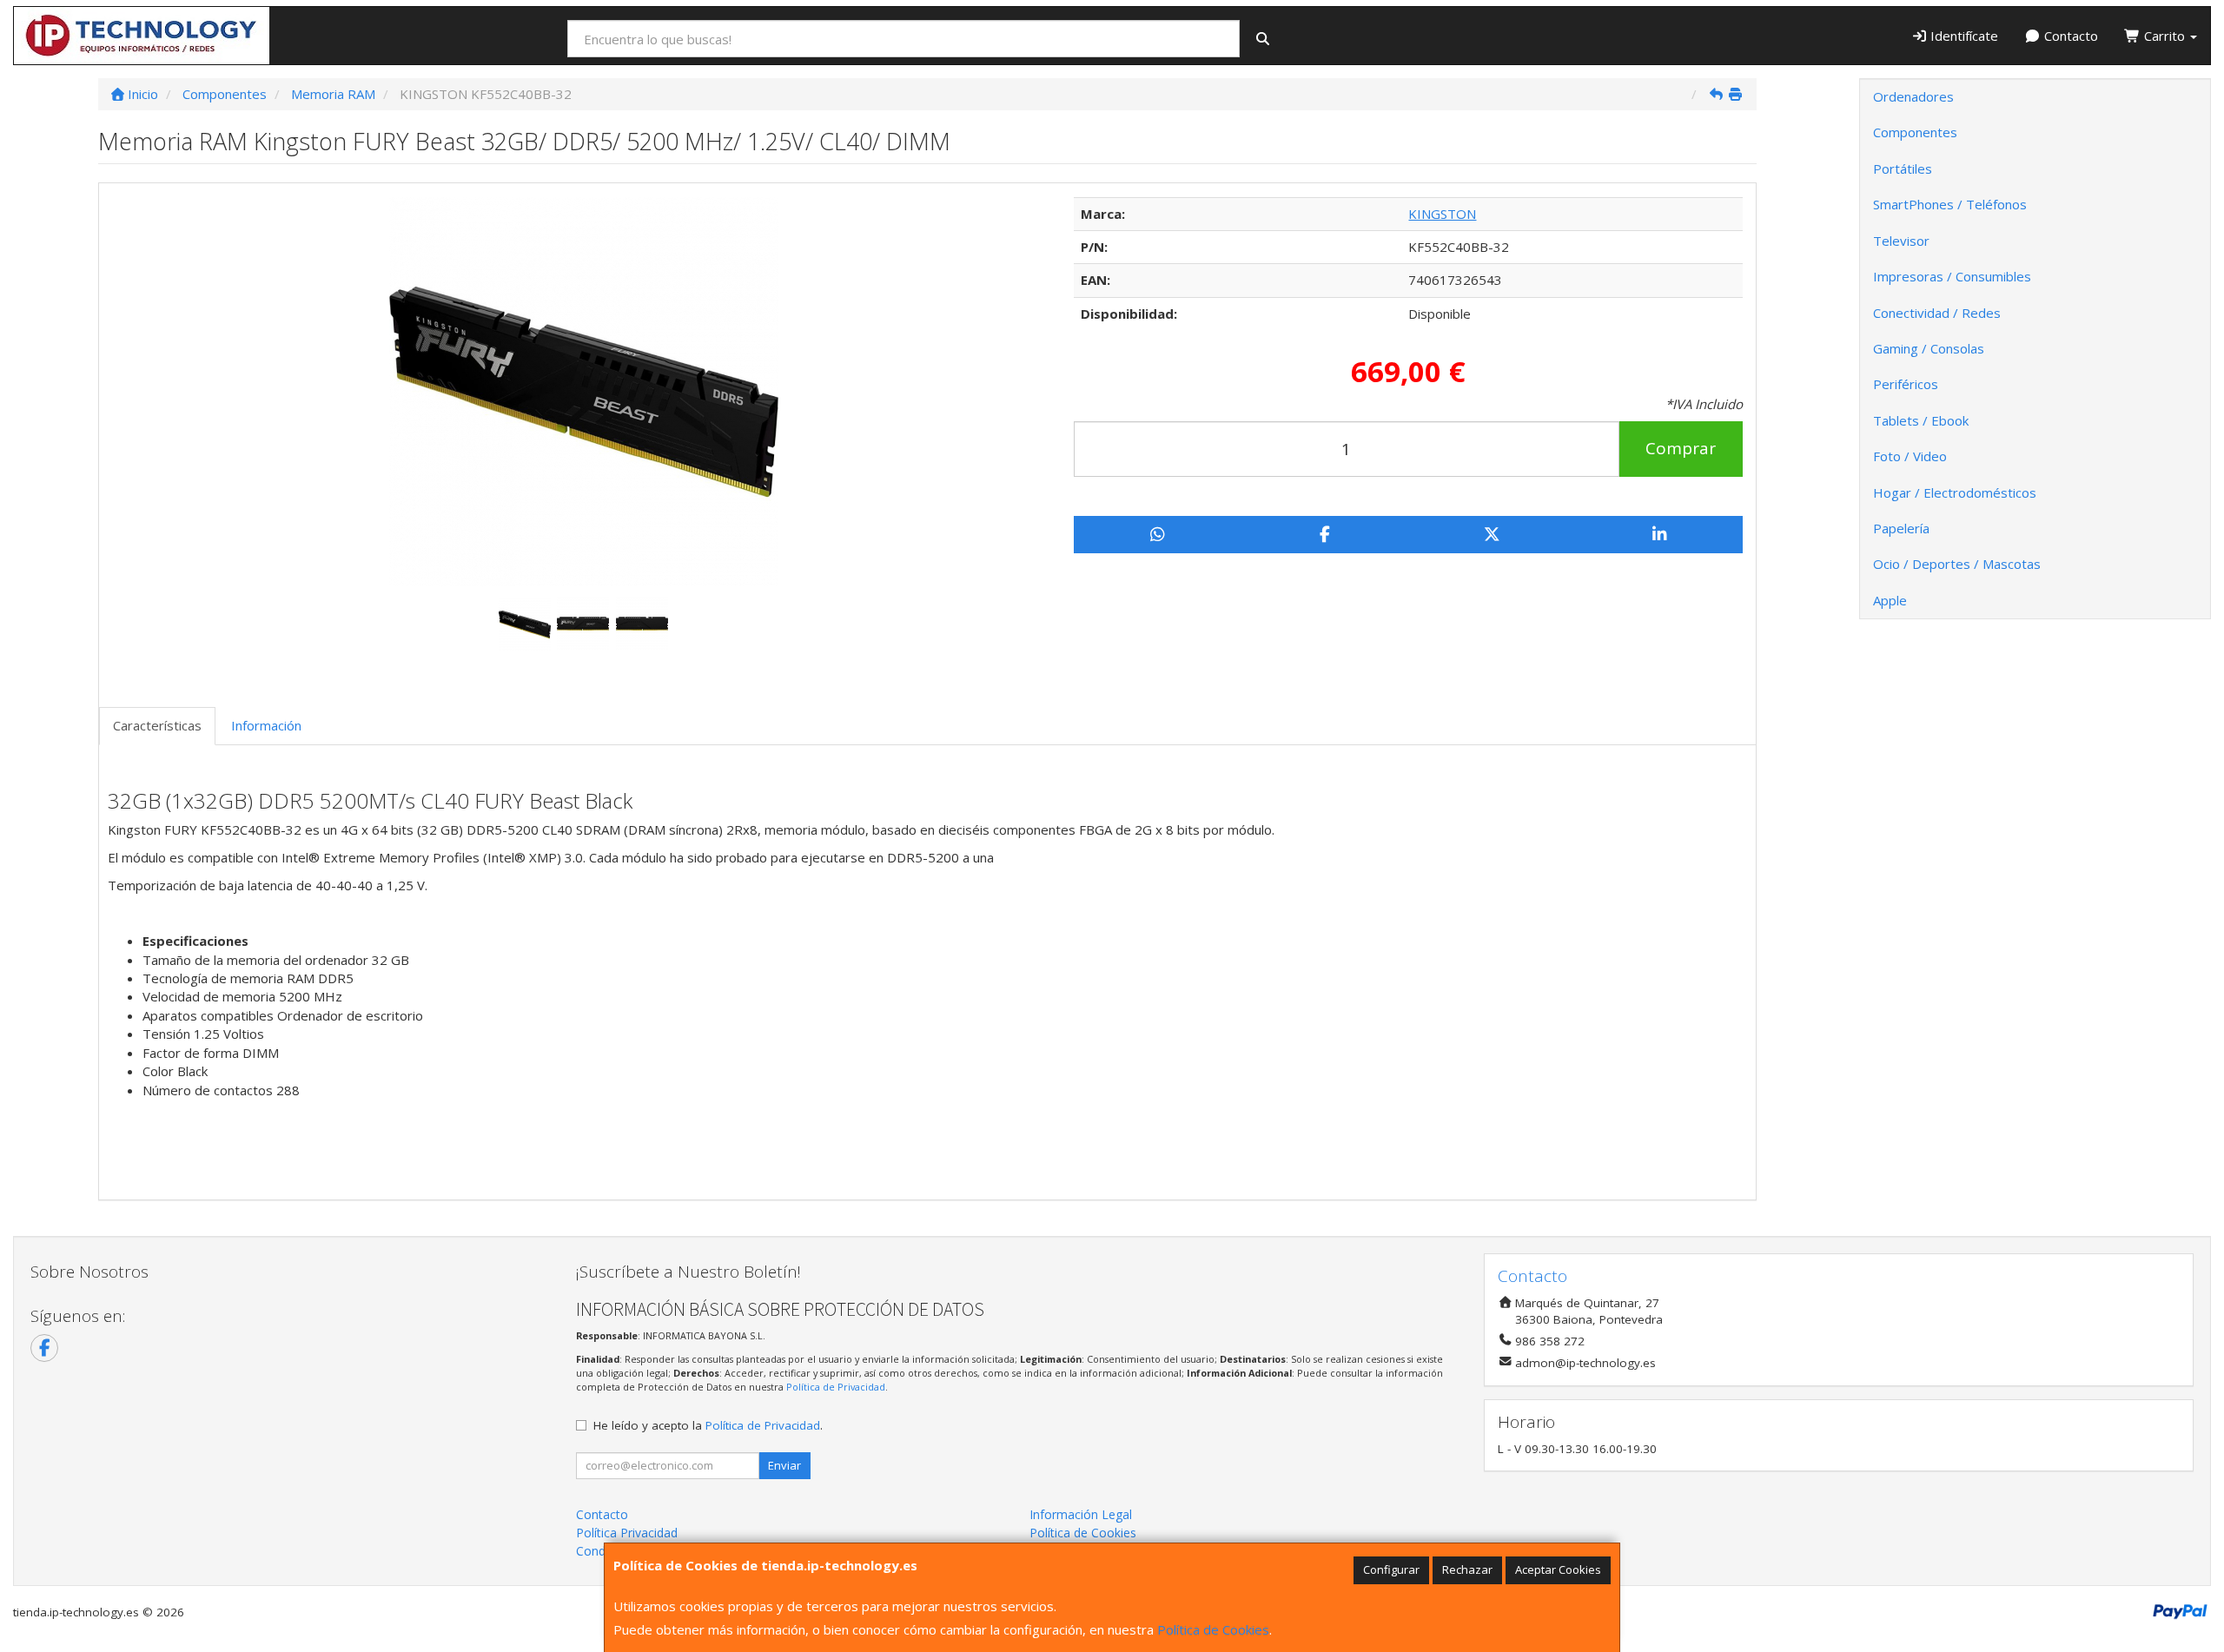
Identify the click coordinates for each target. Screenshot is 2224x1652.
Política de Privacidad (836, 1387)
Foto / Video (1910, 456)
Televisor (1901, 241)
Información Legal (1081, 1514)
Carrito (2164, 36)
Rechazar (1467, 1569)
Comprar (1681, 448)
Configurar (1391, 1569)
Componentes (1915, 132)
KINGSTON (1442, 214)
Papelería (1901, 528)
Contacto (2069, 36)
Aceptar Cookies (1558, 1569)
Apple (1890, 600)
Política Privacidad (627, 1533)
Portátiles (1903, 169)
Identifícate (1963, 36)
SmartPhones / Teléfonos (1950, 204)
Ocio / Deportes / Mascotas (1957, 564)
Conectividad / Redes (1937, 313)
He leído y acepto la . (708, 1425)
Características (157, 725)
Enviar (784, 1465)
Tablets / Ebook (1921, 420)
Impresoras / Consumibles (1952, 276)
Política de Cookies (1213, 1629)
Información (266, 725)
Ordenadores (1913, 96)
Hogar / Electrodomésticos (1955, 492)
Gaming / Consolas (1929, 348)
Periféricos (1906, 384)
